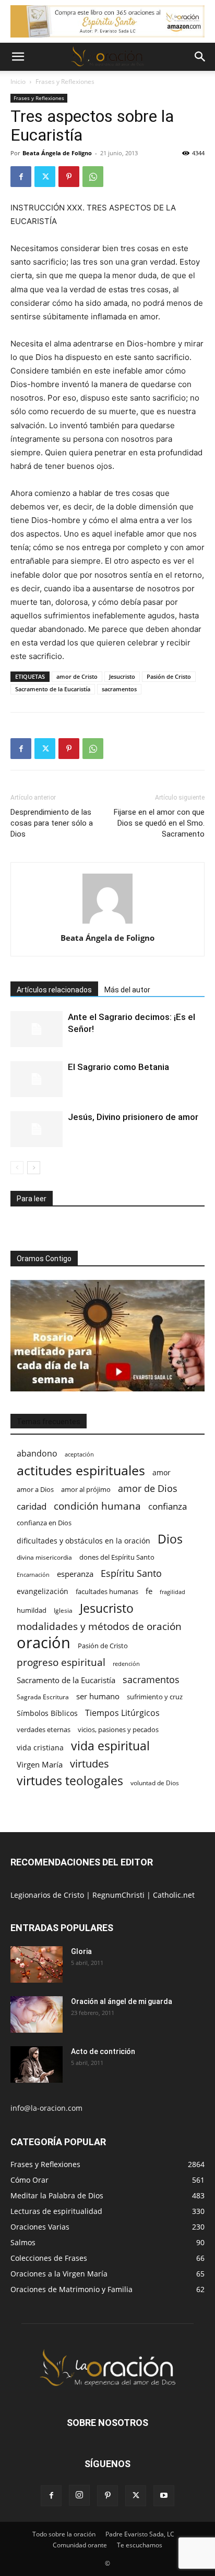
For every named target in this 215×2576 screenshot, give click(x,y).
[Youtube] (164, 2496)
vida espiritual (110, 1746)
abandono (37, 1454)
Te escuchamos (140, 2545)
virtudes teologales (70, 1781)
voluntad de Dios (155, 1783)
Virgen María (40, 1764)
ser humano (98, 1696)
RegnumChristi (120, 1895)
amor (162, 1472)
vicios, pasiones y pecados (118, 1729)
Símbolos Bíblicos (47, 1713)
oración (44, 1643)
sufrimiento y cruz (155, 1697)
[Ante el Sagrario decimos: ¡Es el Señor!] (37, 1029)
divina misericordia (44, 1557)
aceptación (79, 1454)
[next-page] (34, 1168)
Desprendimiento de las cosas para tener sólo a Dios (52, 823)
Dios (170, 1539)
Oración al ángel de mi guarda (122, 2001)
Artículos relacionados (54, 990)
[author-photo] (107, 923)
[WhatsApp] (93, 177)
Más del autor (127, 990)
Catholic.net (174, 1895)
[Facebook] (21, 177)
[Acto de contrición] (37, 2064)
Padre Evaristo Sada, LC (140, 2534)
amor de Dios (148, 1489)
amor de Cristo (77, 676)
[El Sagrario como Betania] (37, 1079)
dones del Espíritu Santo (117, 1557)
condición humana (97, 1506)
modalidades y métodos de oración (99, 1627)
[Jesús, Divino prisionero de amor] (37, 1129)
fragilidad (172, 1592)
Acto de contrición (103, 2051)
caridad (32, 1506)
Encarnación (33, 1575)
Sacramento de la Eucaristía (53, 689)
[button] (18, 57)
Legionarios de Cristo (48, 1895)
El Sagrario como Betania (118, 1067)
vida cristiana (40, 1747)
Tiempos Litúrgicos (122, 1713)
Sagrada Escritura (43, 1697)
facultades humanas (107, 1591)
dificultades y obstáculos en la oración (83, 1541)
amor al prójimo (86, 1489)
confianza (168, 1506)
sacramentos (119, 689)
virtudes (89, 1764)
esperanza (75, 1574)
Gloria (81, 1951)
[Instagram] (79, 2495)
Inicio (18, 82)
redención (126, 1664)
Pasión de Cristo (169, 676)
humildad (32, 1610)
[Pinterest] (69, 177)
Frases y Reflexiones (65, 82)
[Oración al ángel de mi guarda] (37, 2014)
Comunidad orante (80, 2545)
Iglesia (63, 1610)
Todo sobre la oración (64, 2534)
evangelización (43, 1591)
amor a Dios (35, 1489)
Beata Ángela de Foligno (57, 153)
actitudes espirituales (81, 1470)
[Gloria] (37, 1964)
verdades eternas (44, 1729)
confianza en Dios (44, 1523)
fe (149, 1591)
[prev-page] (17, 1168)
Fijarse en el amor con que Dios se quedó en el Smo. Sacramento (159, 823)
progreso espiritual (61, 1662)
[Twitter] (45, 177)
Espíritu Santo (131, 1573)
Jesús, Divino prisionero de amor (133, 1117)
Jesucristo (122, 676)
